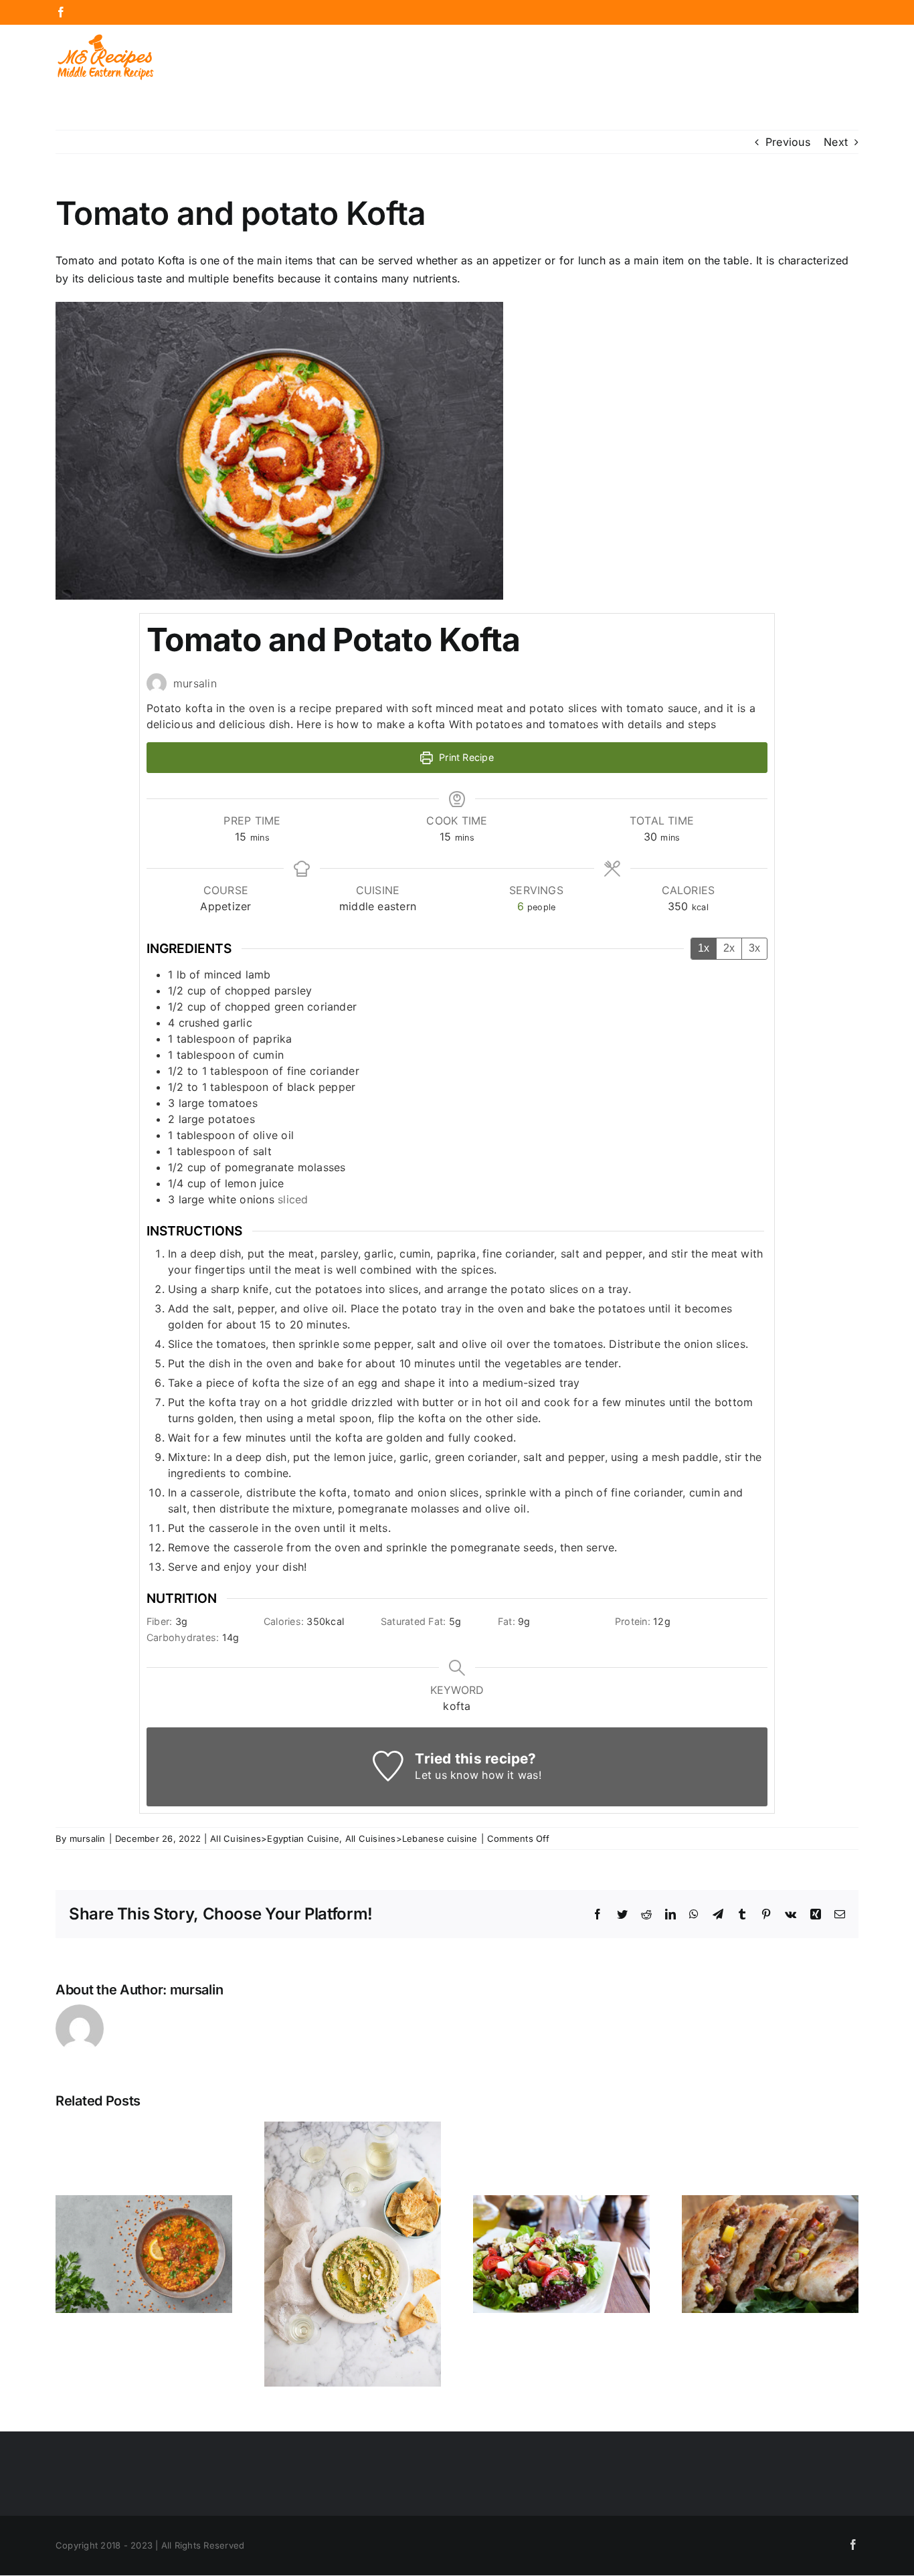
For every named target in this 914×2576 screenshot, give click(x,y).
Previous (788, 142)
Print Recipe (465, 757)
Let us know (447, 1775)
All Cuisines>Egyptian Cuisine (275, 1838)
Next (836, 142)
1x (704, 948)
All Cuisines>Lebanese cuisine (412, 1838)
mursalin (88, 1838)
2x (729, 948)
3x (754, 948)
